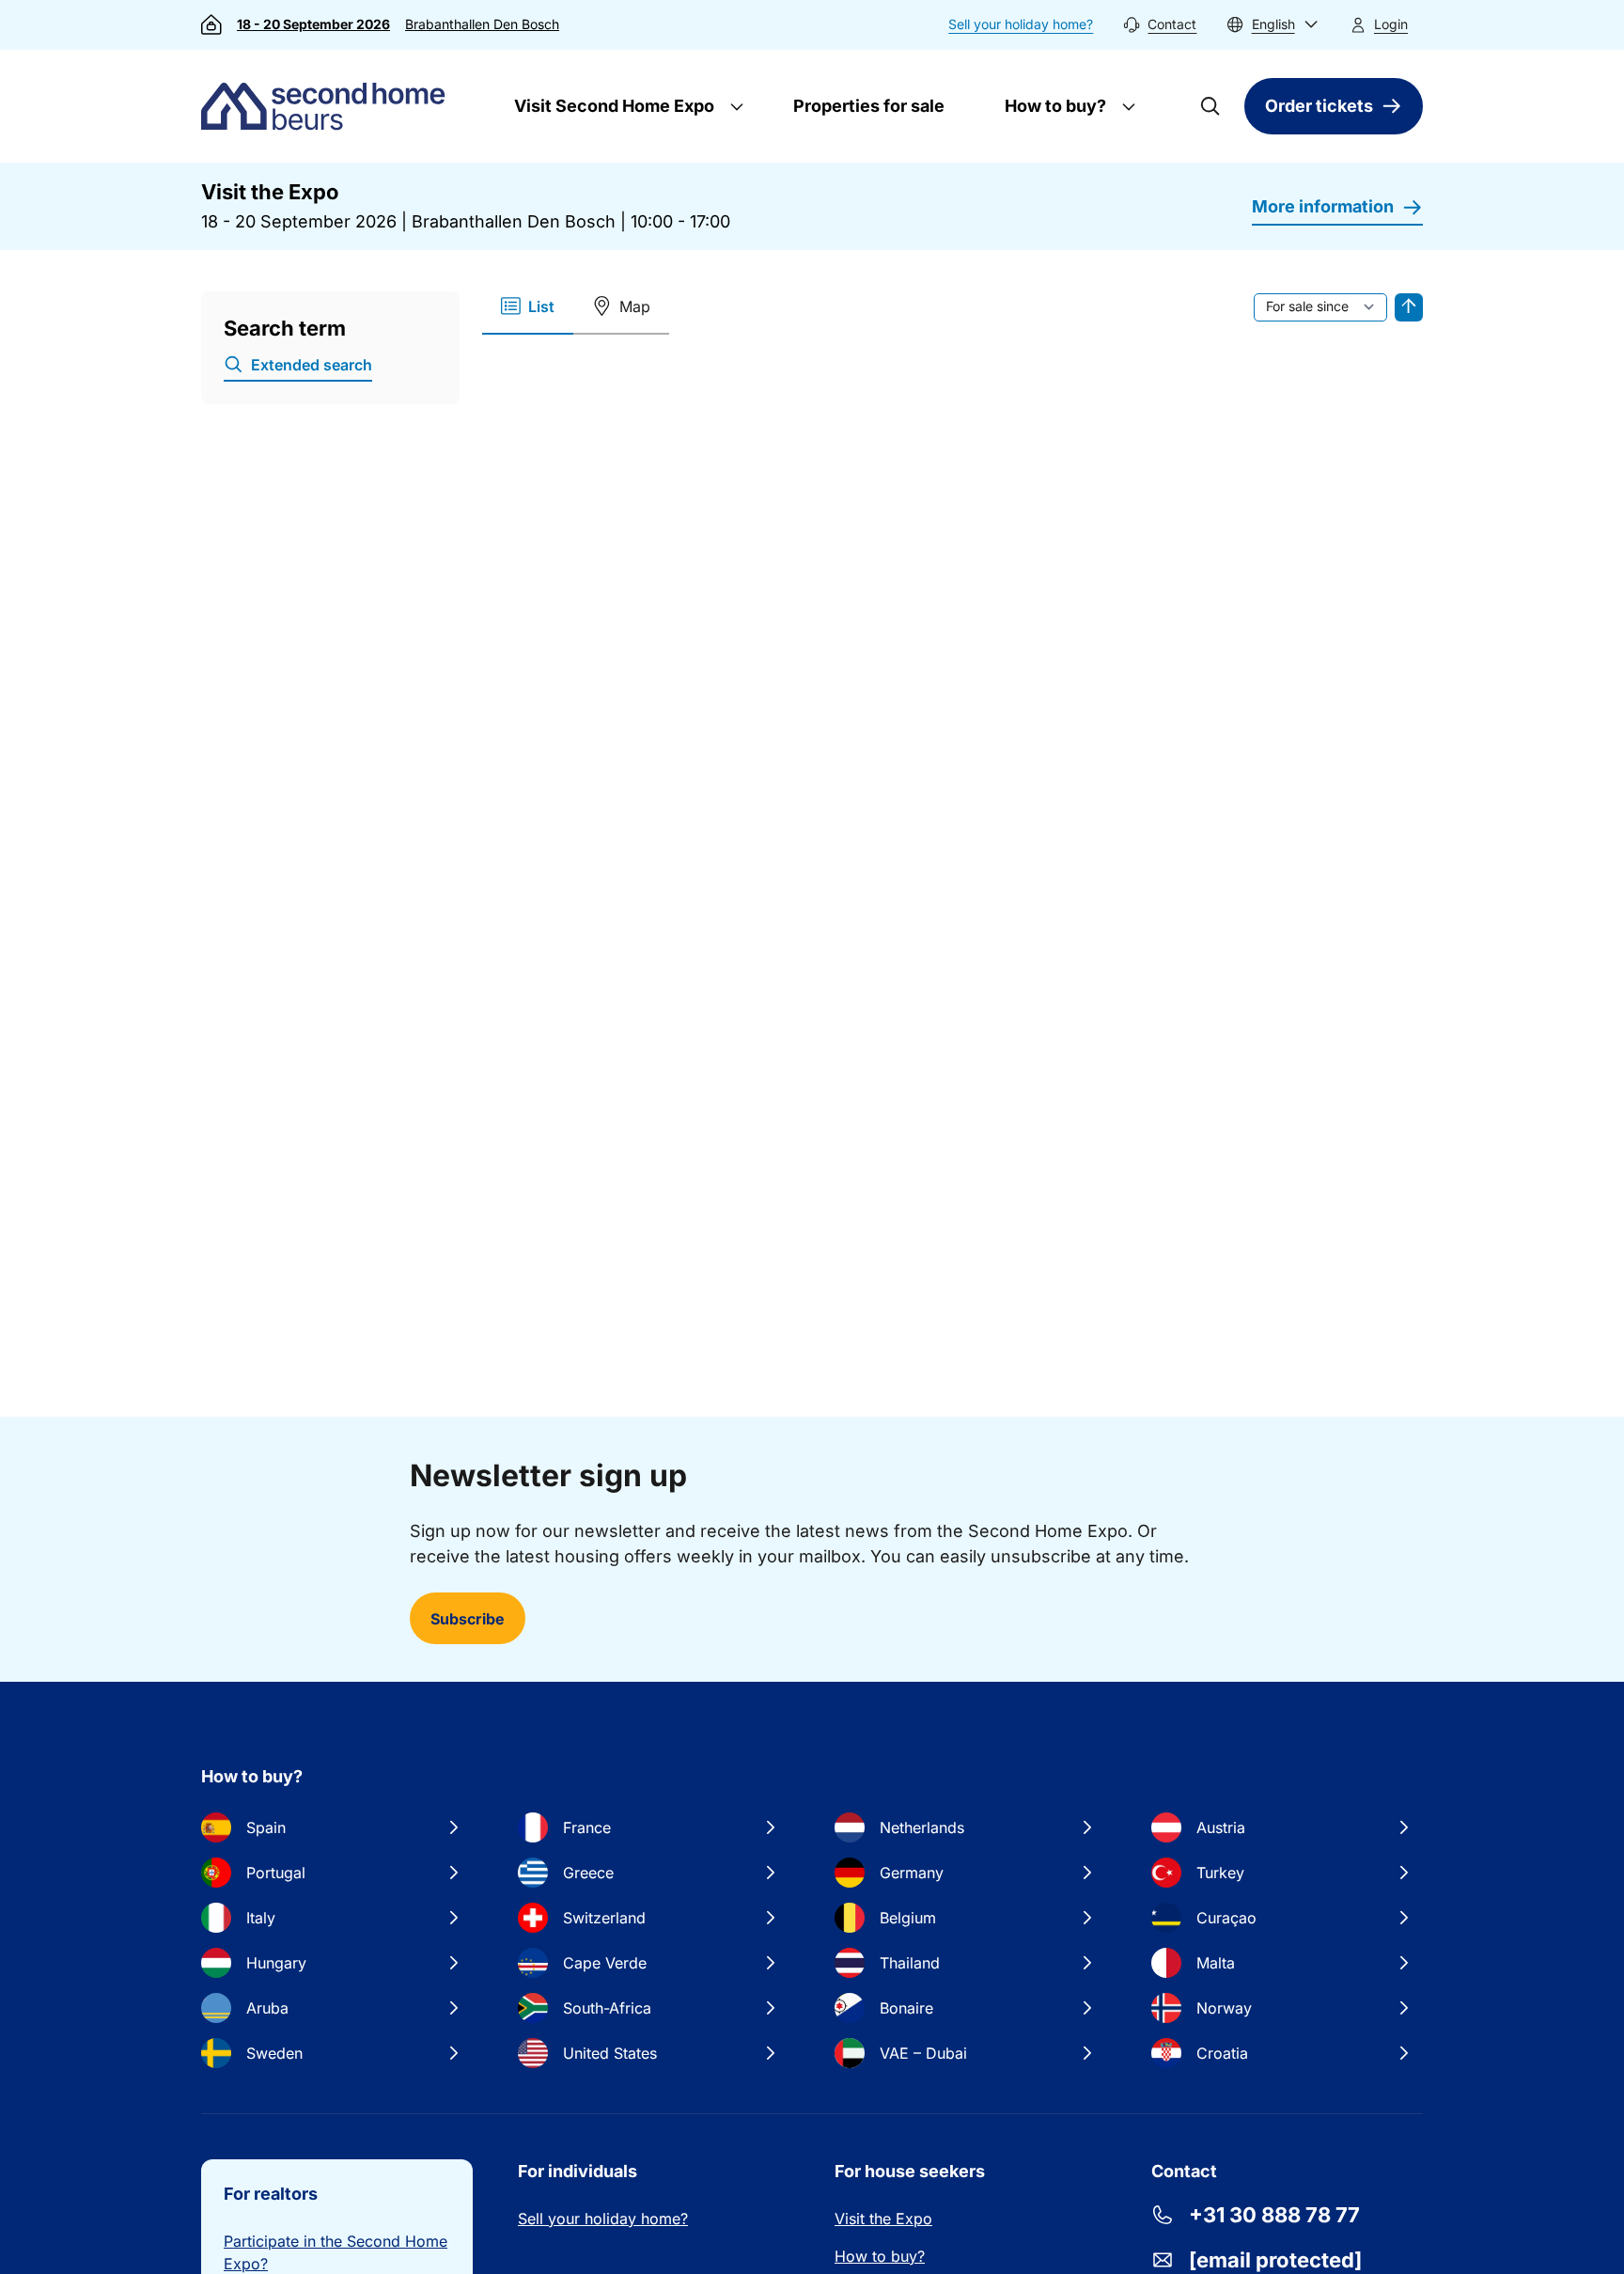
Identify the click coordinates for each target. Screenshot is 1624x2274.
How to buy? (1054, 106)
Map (635, 306)
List (541, 306)
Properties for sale (869, 106)
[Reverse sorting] (1409, 307)
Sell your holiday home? (1021, 24)
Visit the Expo (883, 2219)
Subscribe (468, 1619)
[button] (1273, 25)
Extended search (312, 365)
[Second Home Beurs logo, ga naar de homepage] (328, 106)
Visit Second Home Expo (612, 106)
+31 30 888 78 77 (1274, 2215)
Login (1391, 24)
